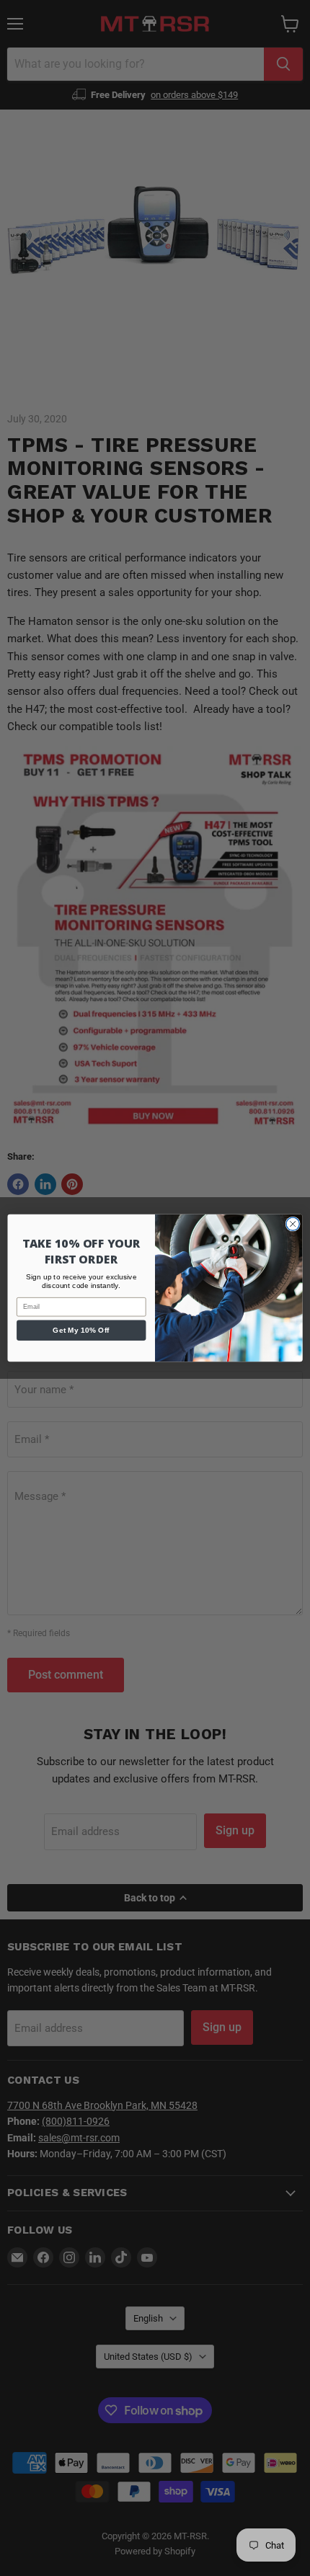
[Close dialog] (293, 1224)
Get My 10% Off (81, 1331)
